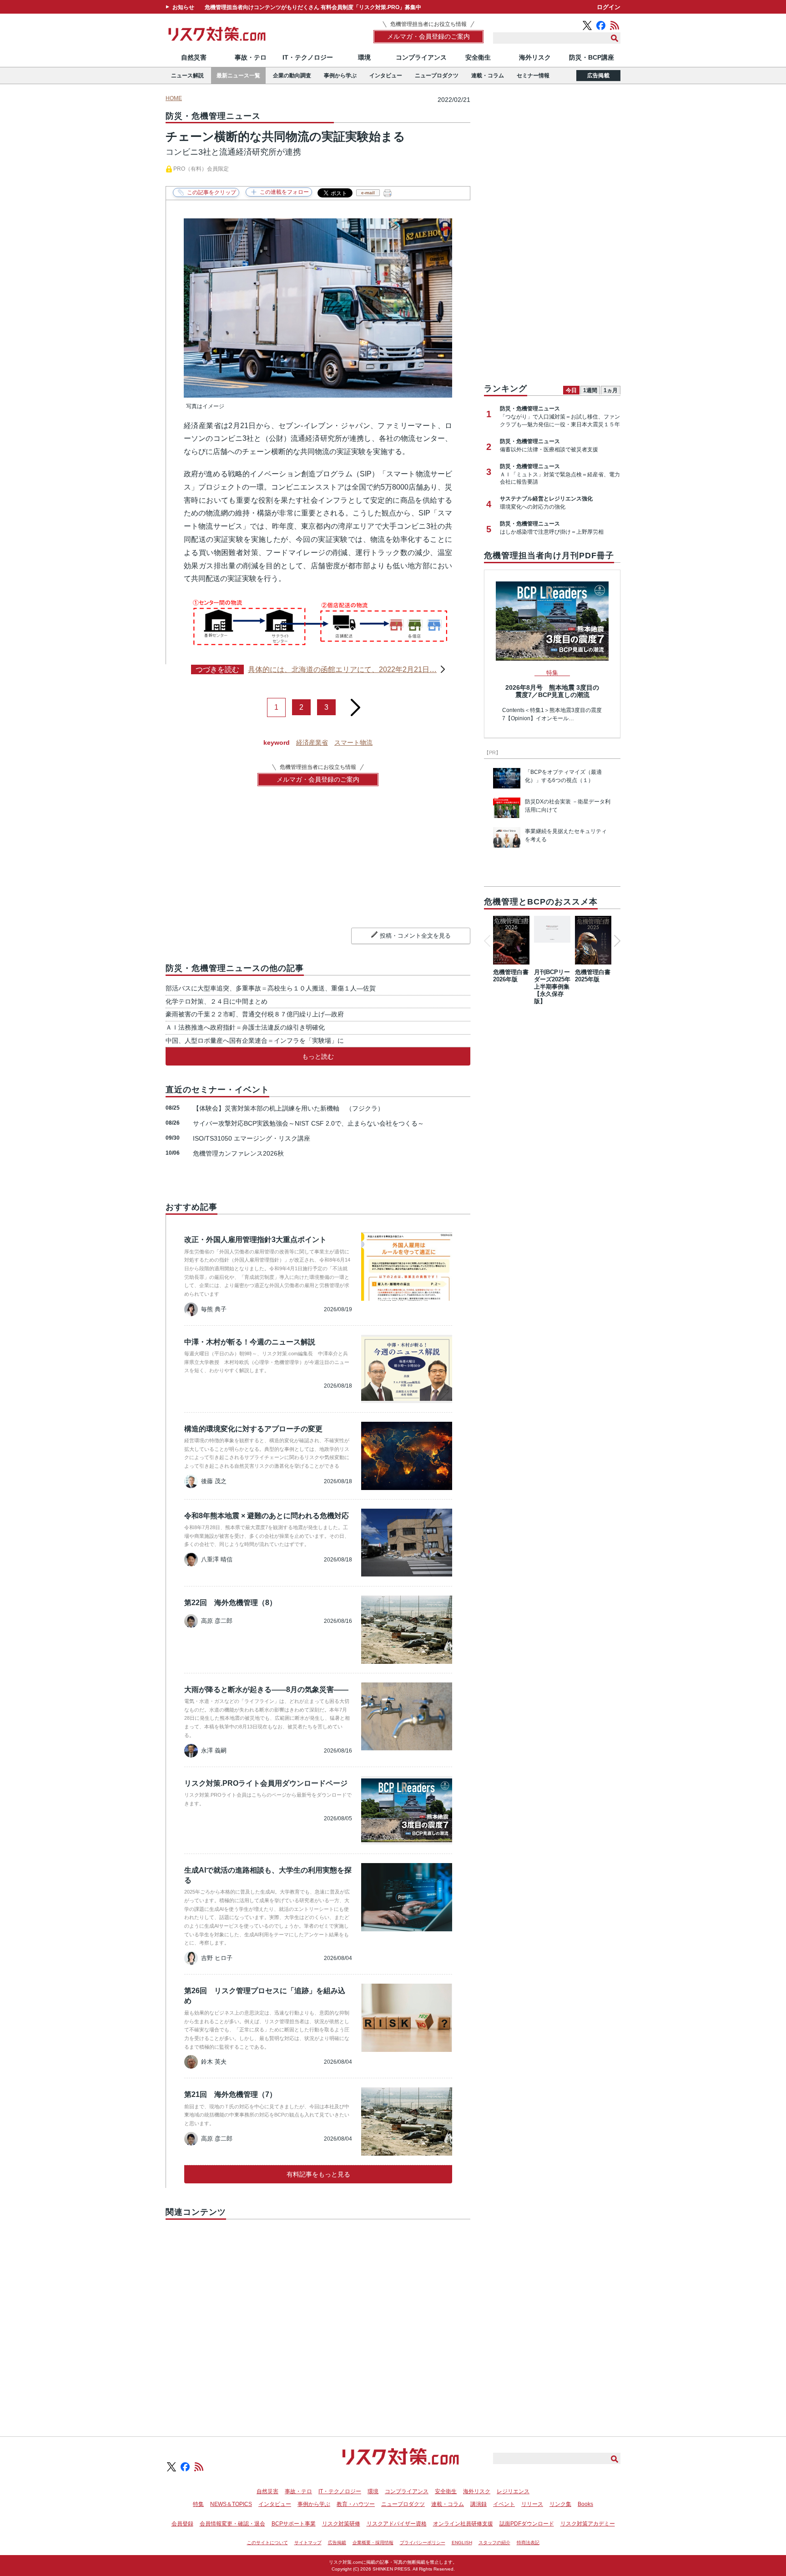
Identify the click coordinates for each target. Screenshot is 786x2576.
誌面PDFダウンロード (527, 2524)
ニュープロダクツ (437, 76)
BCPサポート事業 (294, 2524)
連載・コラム (488, 76)
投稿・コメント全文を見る (415, 936)
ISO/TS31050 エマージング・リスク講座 (252, 1138)
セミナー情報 (533, 76)
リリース (532, 2504)
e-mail (368, 193)
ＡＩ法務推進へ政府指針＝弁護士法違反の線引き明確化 (245, 1027)
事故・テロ (251, 57)
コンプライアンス (421, 57)
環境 (364, 57)
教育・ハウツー (356, 2504)
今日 (571, 390)
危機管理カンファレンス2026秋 (238, 1153)
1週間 (590, 390)
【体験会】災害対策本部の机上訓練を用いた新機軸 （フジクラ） (288, 1108)
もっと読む (318, 1056)
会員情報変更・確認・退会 (232, 2524)
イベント (504, 2504)
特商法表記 (528, 2543)
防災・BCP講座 (592, 57)
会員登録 (182, 2524)
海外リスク (535, 57)
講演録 (479, 2504)
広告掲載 (598, 76)
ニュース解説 (187, 76)
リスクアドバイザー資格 (397, 2524)
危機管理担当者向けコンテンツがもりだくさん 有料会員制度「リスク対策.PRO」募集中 (313, 7)
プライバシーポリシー (423, 2543)
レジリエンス (513, 2491)
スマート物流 (353, 742)
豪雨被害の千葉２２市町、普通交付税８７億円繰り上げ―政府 (255, 1014)
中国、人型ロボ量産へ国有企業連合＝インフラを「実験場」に (255, 1041)
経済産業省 (312, 742)
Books (585, 2504)
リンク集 (560, 2504)
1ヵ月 (611, 390)
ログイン (609, 7)
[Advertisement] (318, 2318)
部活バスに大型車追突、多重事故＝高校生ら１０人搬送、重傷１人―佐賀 (271, 988)
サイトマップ (308, 2543)
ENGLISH (462, 2543)
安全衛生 (478, 57)
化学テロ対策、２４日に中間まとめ (217, 1001)
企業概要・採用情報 (373, 2543)
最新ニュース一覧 (238, 76)
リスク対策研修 (341, 2524)
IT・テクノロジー (308, 57)
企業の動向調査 (292, 76)
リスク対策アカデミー (588, 2524)
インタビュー (386, 76)
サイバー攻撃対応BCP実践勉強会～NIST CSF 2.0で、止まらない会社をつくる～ (308, 1123)
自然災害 (194, 57)
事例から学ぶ (340, 76)
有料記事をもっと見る (318, 2174)
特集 (198, 2504)
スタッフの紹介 (494, 2543)
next (356, 704)
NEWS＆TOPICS (231, 2504)
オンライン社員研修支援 (463, 2524)
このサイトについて (267, 2543)
